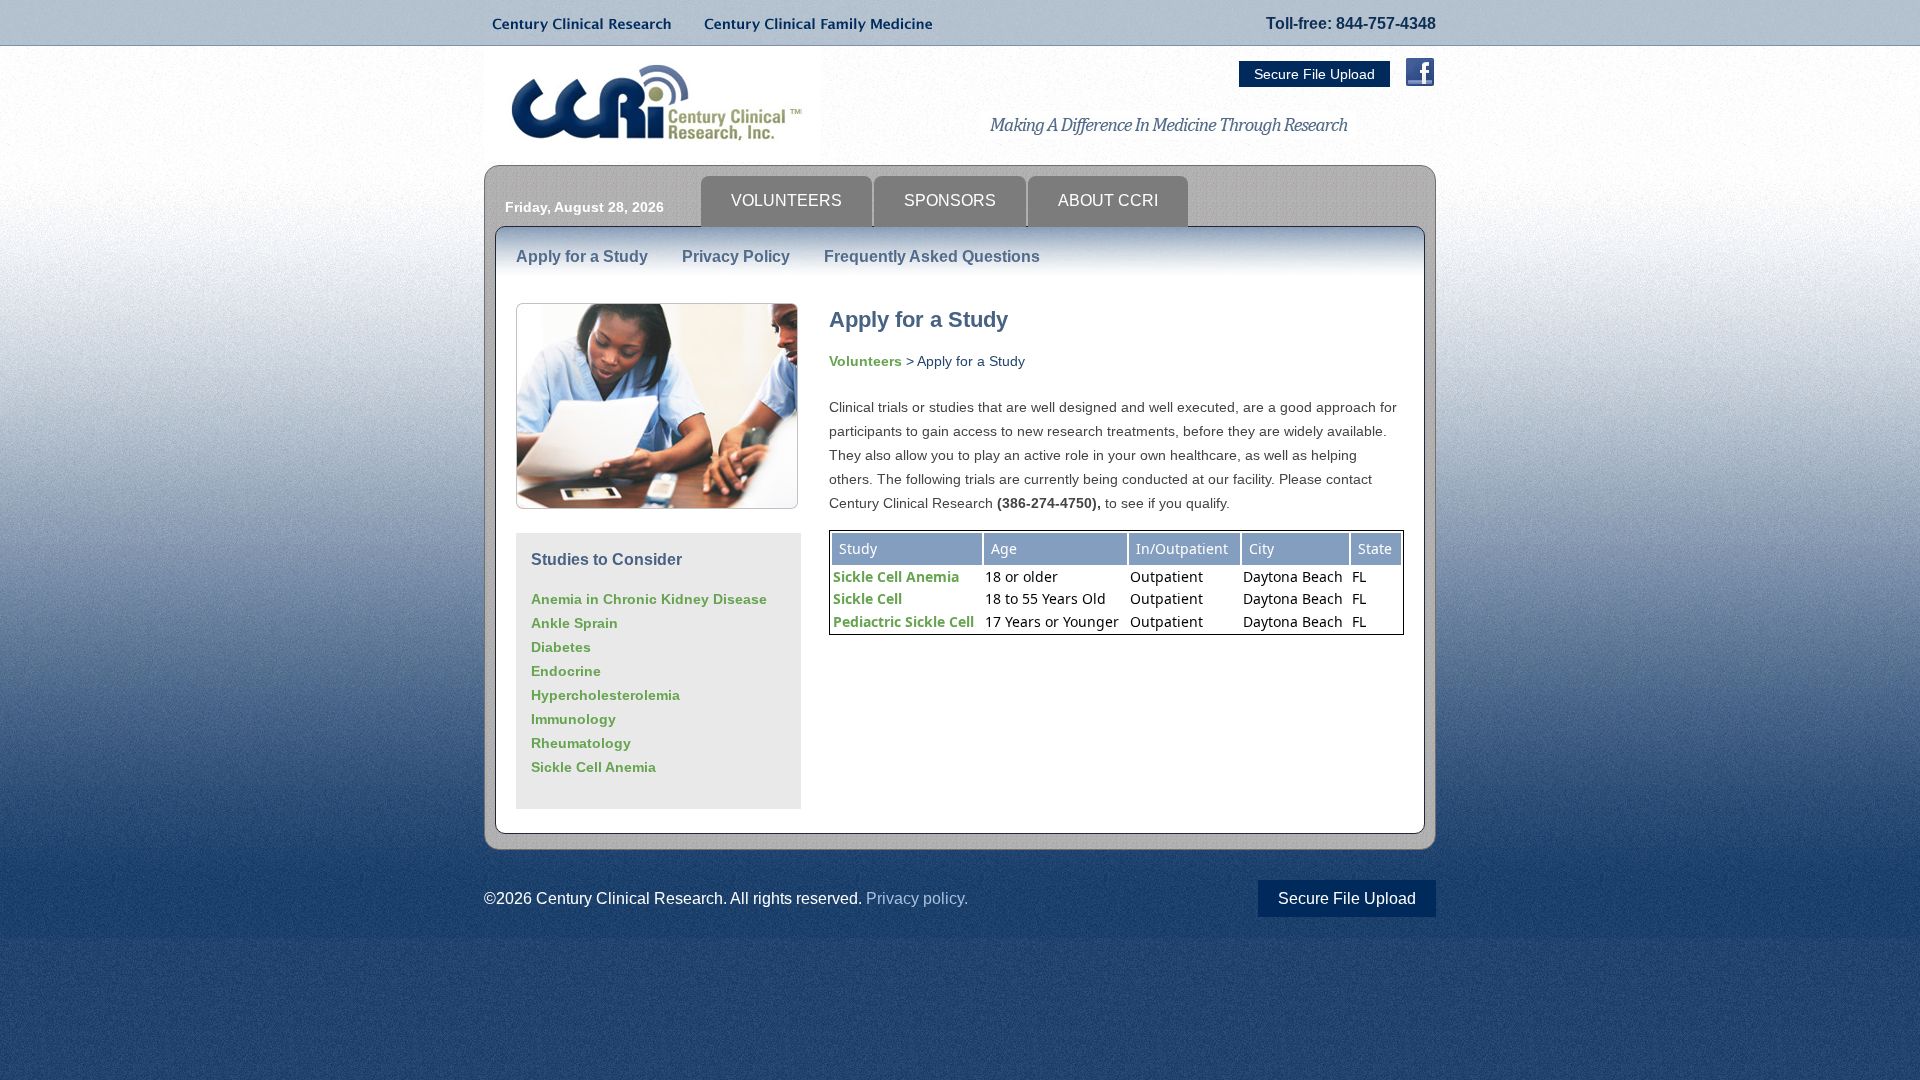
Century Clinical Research (584, 22)
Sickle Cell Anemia (593, 767)
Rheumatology (581, 743)
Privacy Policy (736, 256)
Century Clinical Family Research (813, 22)
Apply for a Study (582, 256)
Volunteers (786, 200)
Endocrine (566, 671)
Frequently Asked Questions (932, 256)
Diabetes (561, 647)
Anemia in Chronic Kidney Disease (649, 599)
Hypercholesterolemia (605, 695)
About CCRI (1108, 200)
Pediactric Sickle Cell (903, 621)
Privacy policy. (917, 898)
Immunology (573, 719)
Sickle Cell (867, 598)
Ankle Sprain (574, 623)
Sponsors (950, 200)
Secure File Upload (1314, 74)
